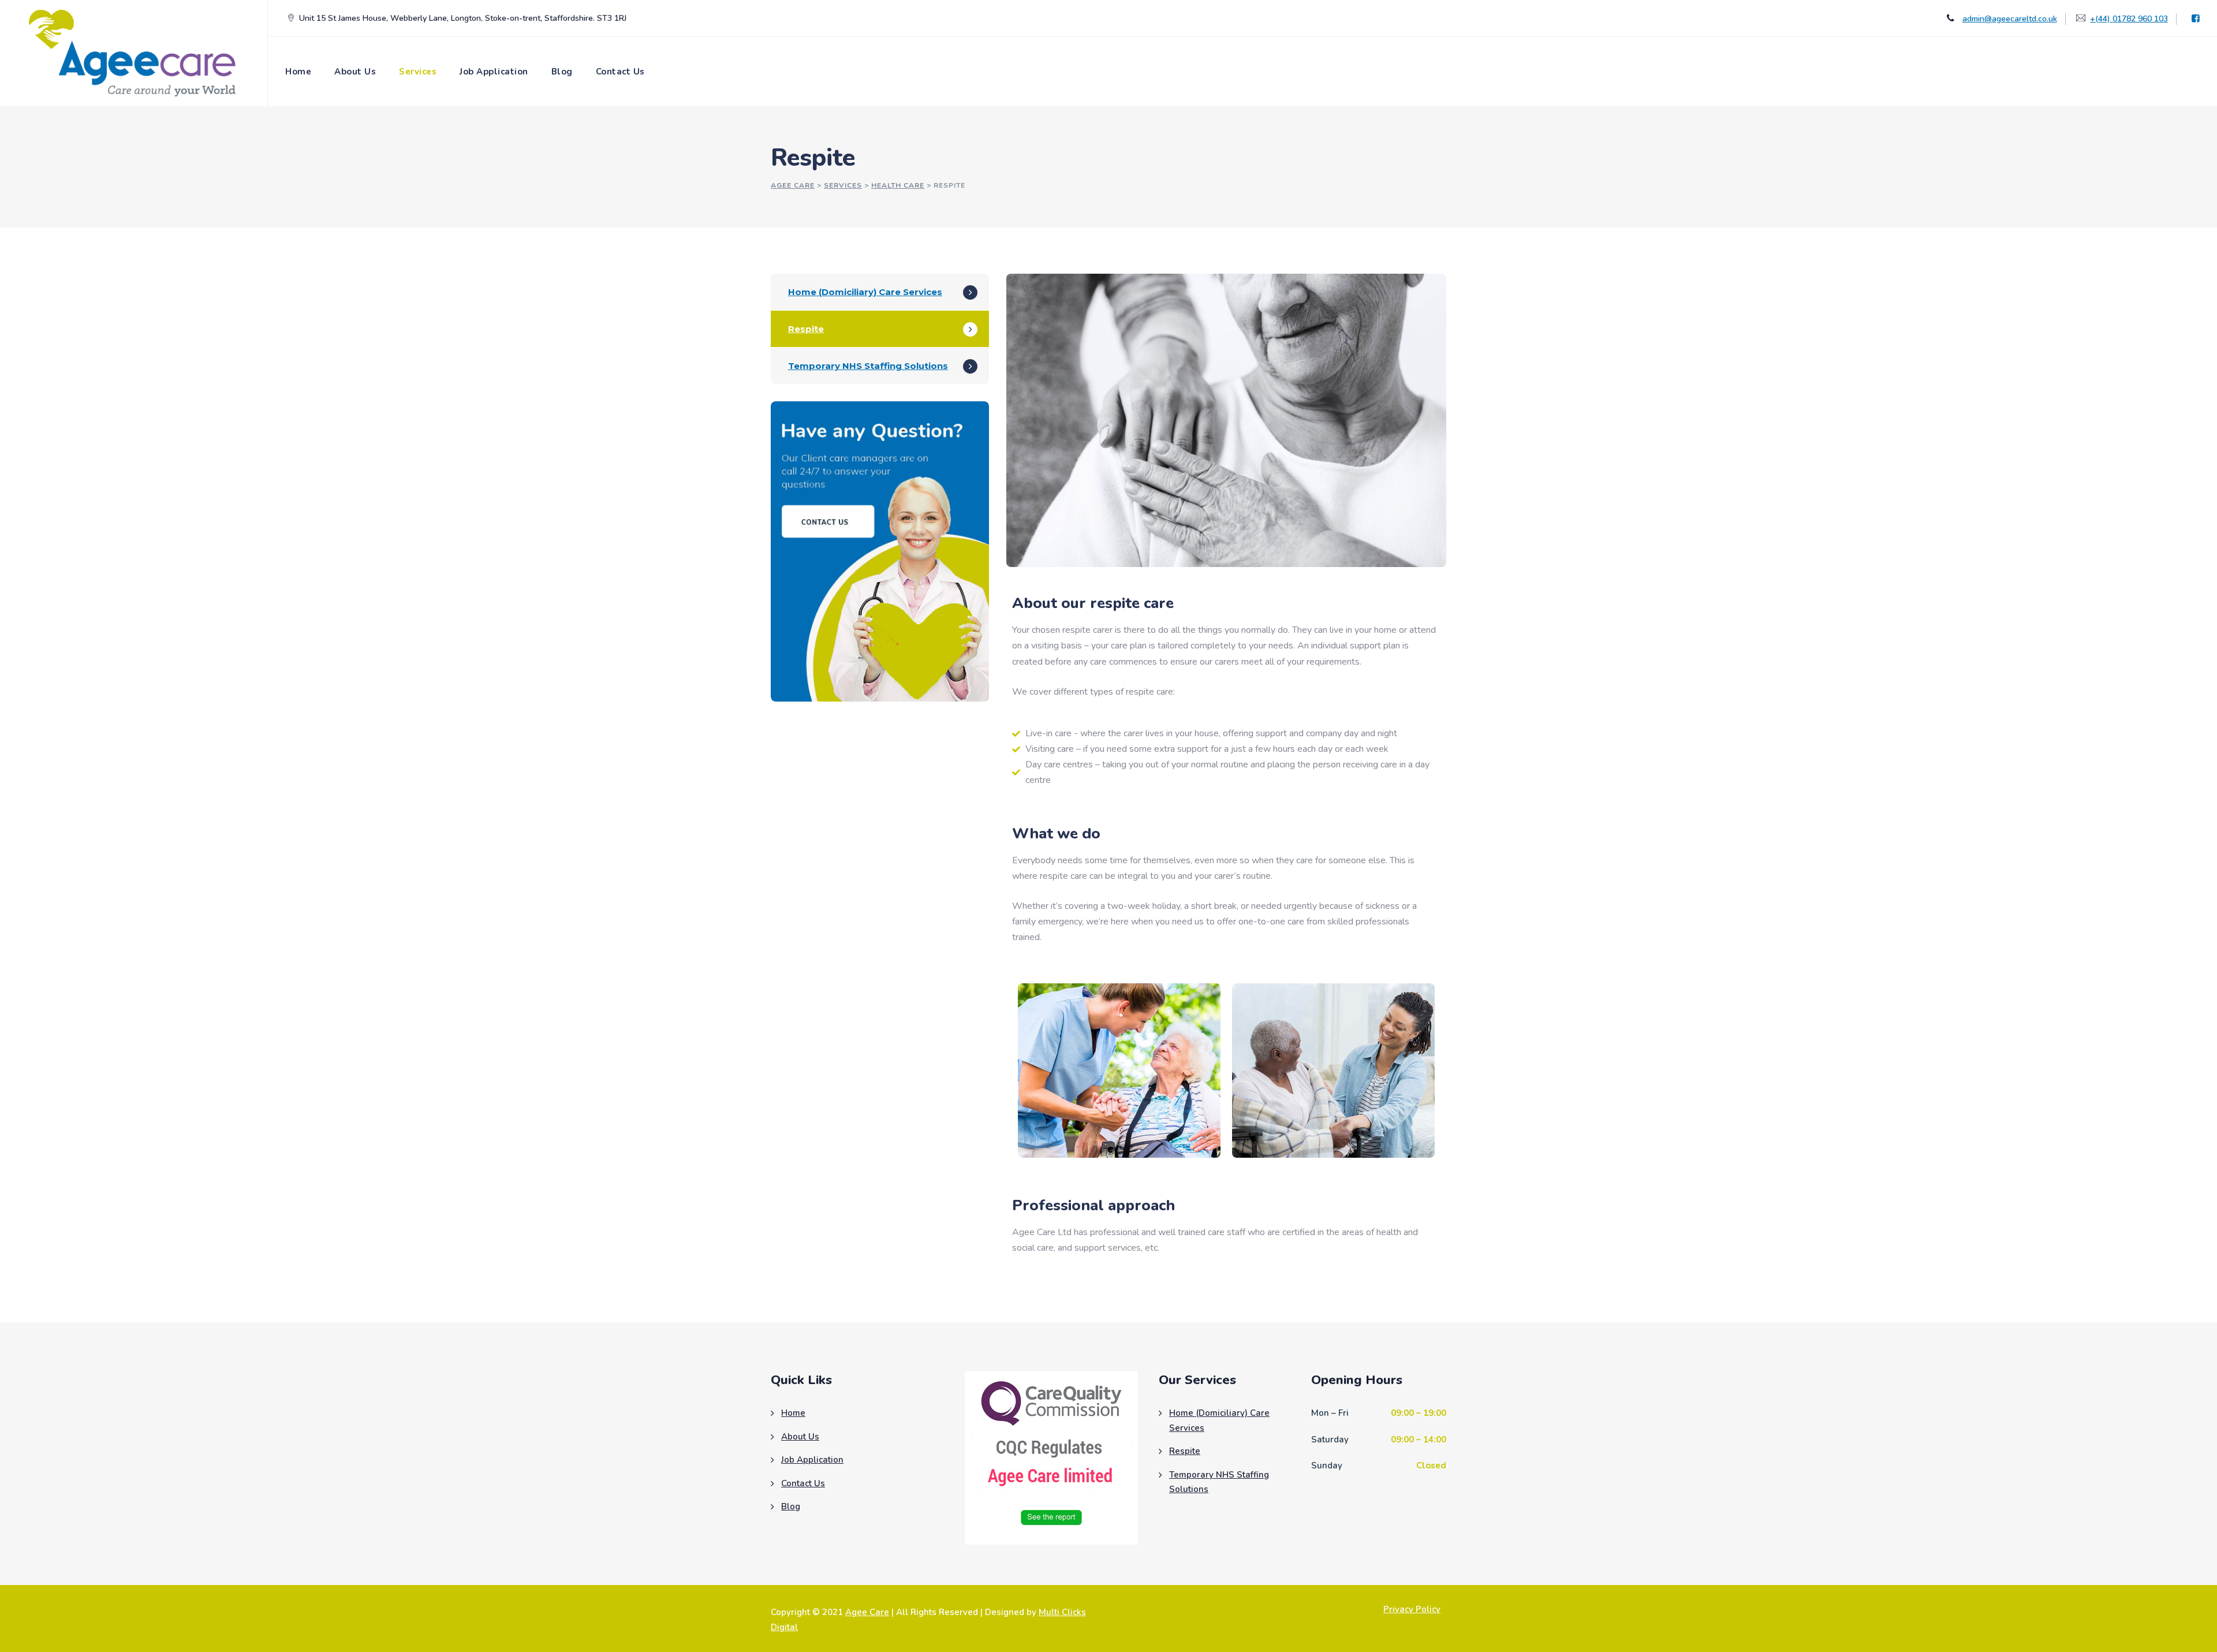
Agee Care (867, 1612)
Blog (562, 72)
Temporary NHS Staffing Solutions (868, 366)
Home (298, 72)
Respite (806, 329)
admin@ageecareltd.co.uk (2010, 19)
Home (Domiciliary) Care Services (865, 292)
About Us (355, 72)
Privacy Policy (1412, 1609)
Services (418, 72)
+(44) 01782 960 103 (2129, 19)
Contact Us (620, 72)
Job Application (494, 72)
